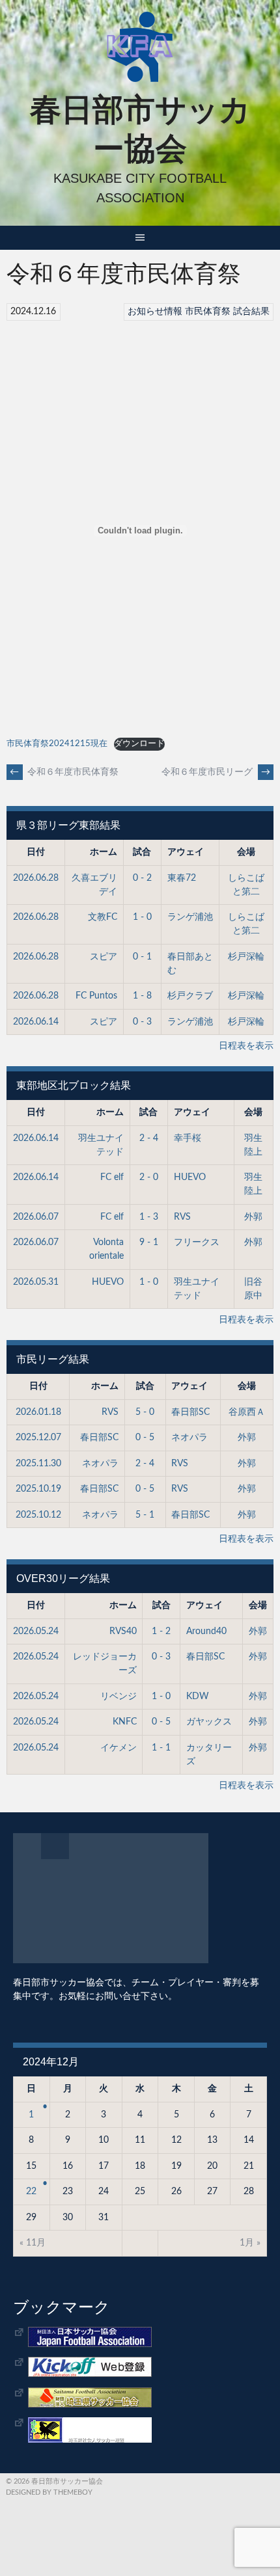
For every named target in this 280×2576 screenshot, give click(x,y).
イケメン (119, 1748)
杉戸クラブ (190, 996)
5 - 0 (145, 1412)
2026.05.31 (36, 1282)
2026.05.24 (36, 1631)
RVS (182, 1217)
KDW (198, 1697)
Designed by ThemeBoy (49, 2492)
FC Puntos (96, 996)
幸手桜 (188, 1138)
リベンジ (119, 1697)
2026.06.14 (36, 1022)
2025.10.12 (38, 1515)
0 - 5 (145, 1438)
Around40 (206, 1631)
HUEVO (190, 1177)
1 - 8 (142, 996)
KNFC (125, 1722)
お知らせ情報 (155, 312)
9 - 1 (149, 1242)
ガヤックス (209, 1722)
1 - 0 (142, 917)
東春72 (182, 878)
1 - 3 (149, 1217)
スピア (104, 957)
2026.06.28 (36, 878)
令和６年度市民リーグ (216, 772)
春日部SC (190, 1412)
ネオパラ (189, 1438)
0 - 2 (142, 878)
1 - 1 (161, 1748)
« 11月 (33, 2243)
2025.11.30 (38, 1464)
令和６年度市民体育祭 (64, 772)
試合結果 (251, 312)
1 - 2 (161, 1631)
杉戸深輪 (246, 957)
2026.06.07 (36, 1217)
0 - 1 (142, 957)
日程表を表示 (246, 1046)
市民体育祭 (208, 312)
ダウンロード (139, 744)
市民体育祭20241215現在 (57, 744)
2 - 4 (149, 1138)
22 (31, 2192)
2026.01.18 (38, 1412)
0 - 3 (142, 1022)
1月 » (250, 2243)
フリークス (197, 1242)
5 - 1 (145, 1515)
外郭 (253, 1217)
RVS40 (123, 1631)
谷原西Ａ (247, 1412)
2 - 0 (149, 1177)
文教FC (103, 917)
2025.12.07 (38, 1438)
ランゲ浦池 (190, 917)
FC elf (112, 1177)
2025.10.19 (38, 1489)
